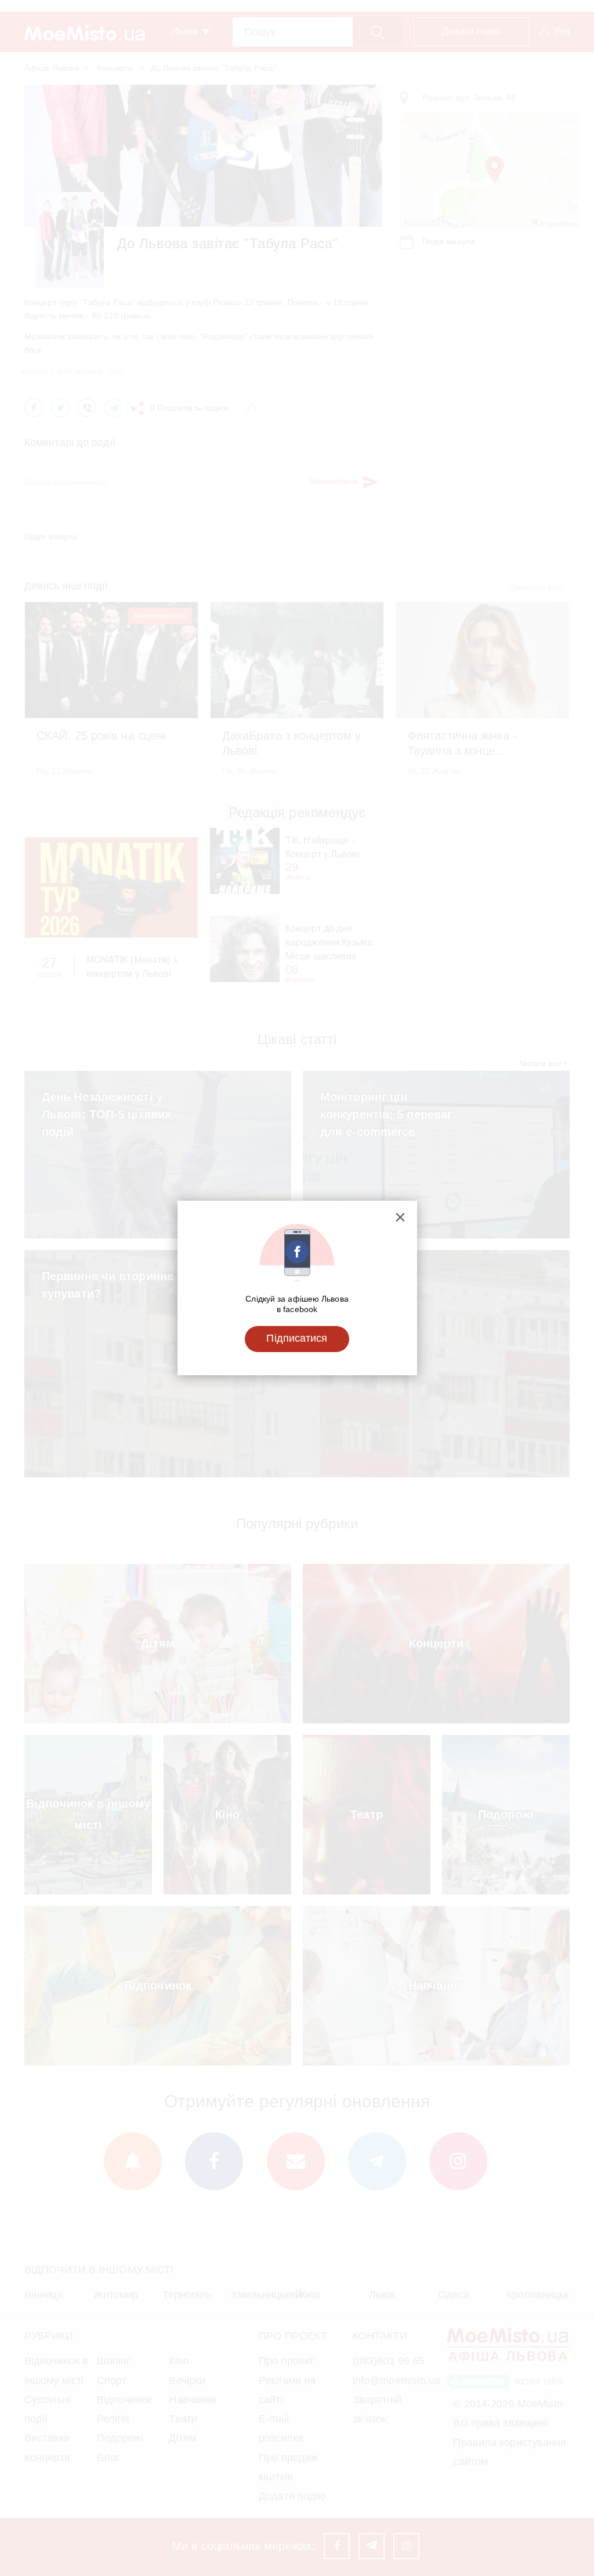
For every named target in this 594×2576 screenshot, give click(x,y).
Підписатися (297, 1338)
